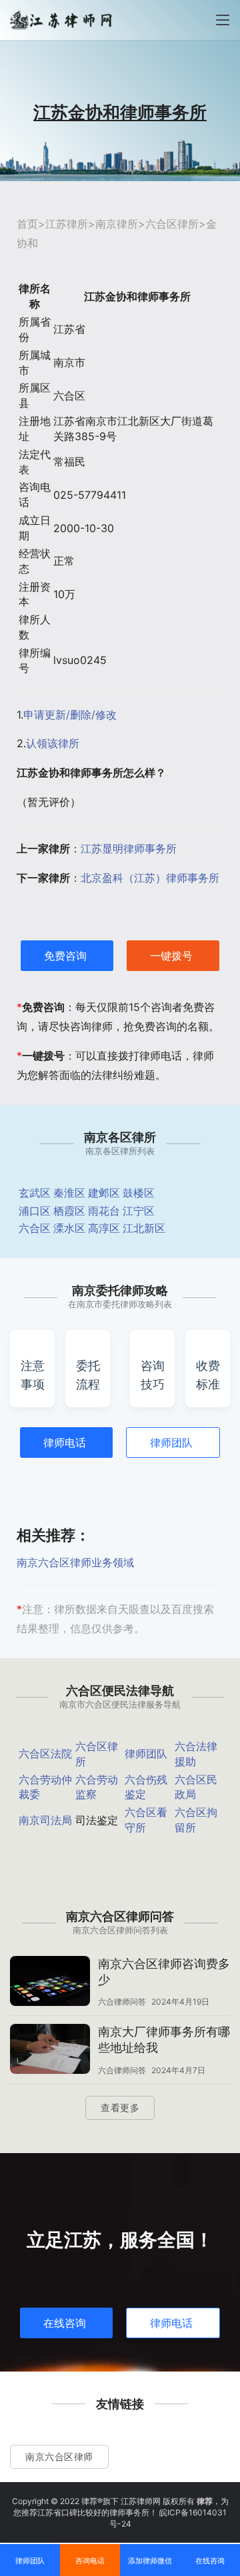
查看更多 (120, 2107)
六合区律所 (172, 224)
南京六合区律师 (59, 2456)
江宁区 (139, 1211)
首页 (27, 224)
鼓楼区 (139, 1193)
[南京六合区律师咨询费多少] (50, 1983)
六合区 (35, 1228)
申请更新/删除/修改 (70, 715)
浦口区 (35, 1211)
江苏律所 (67, 224)
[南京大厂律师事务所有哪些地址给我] (50, 2051)
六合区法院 (45, 1754)
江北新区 (144, 1228)
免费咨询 (65, 956)
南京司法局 (45, 1820)
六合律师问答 (122, 2002)
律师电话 (65, 1443)
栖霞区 (69, 1211)
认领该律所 (53, 743)
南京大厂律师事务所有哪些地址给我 (164, 2040)
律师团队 (171, 1443)
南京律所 (117, 224)
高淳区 (104, 1228)
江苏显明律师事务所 (129, 848)
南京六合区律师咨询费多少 (164, 1972)
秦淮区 (69, 1193)
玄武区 (35, 1193)
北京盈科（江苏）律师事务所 (150, 878)
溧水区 (69, 1228)
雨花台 (104, 1211)
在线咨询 (65, 2323)
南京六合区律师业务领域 (75, 1562)
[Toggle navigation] (223, 20)
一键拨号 (171, 956)
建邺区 (104, 1193)
